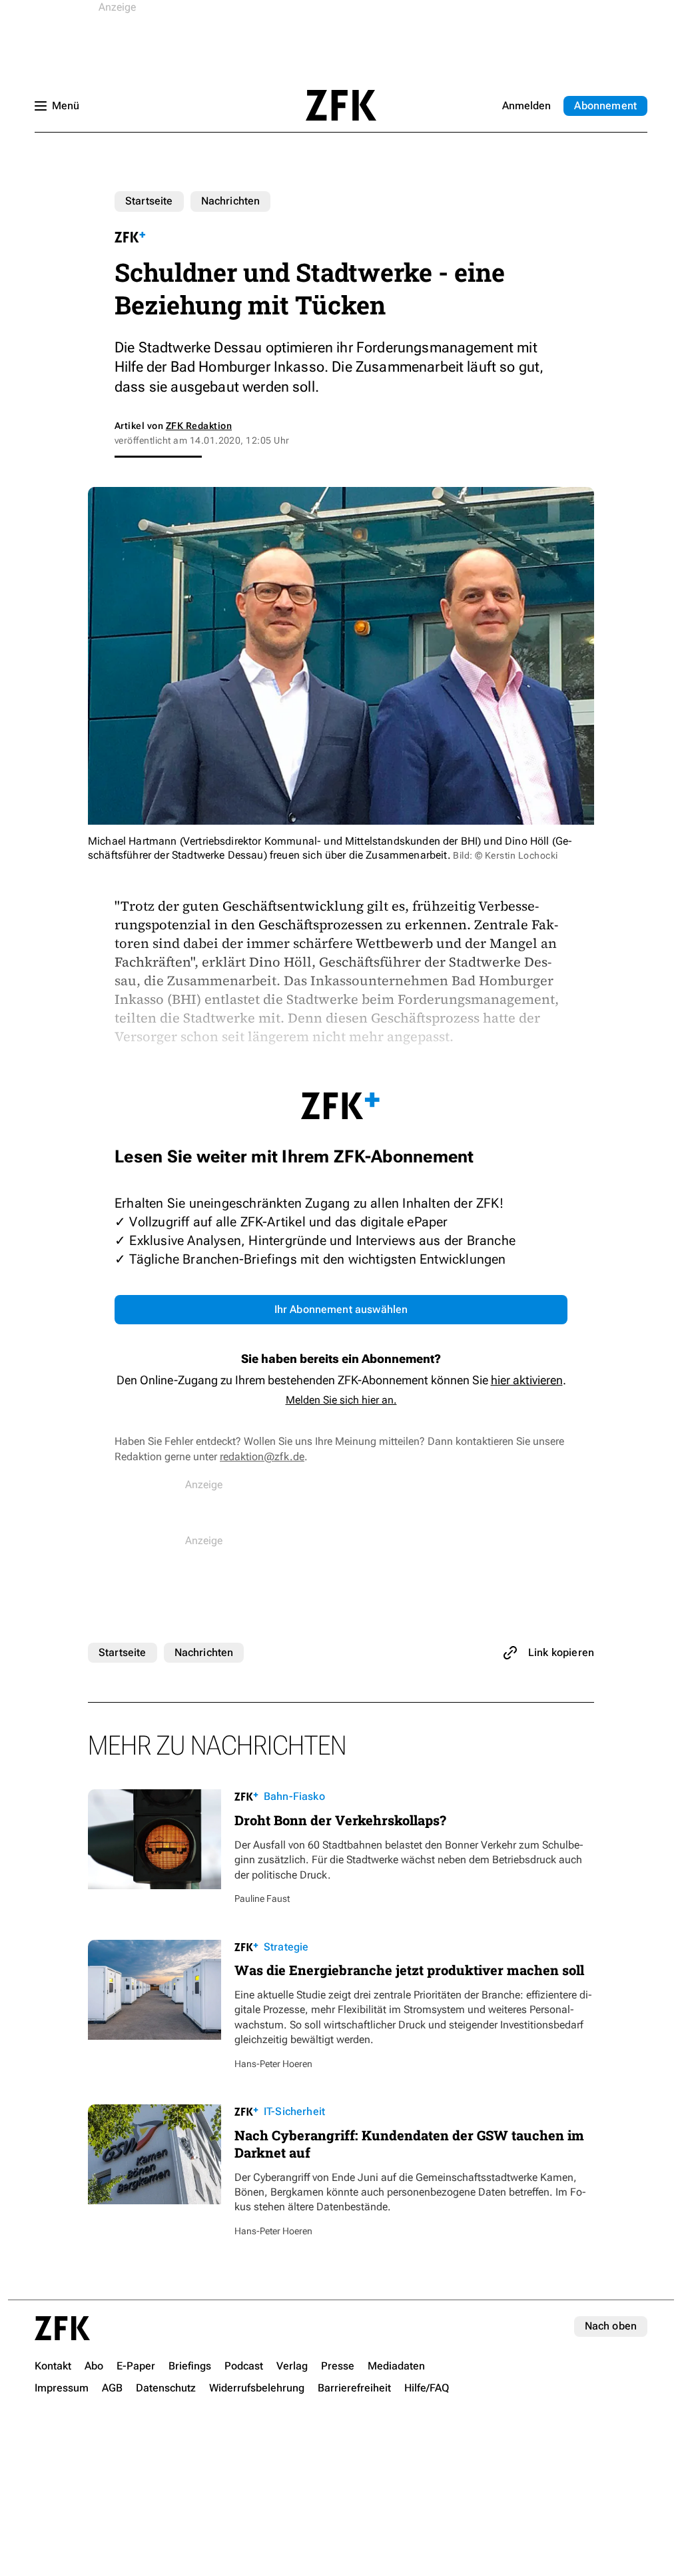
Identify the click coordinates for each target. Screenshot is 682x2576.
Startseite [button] (341, 105)
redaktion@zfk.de (262, 1457)
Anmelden (526, 106)
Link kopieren (561, 1652)
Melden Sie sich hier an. (341, 1400)
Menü (66, 106)
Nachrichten (231, 201)
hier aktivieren (527, 1380)
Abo (605, 106)
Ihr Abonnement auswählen (341, 1309)
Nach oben (611, 2326)
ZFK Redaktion (199, 426)
